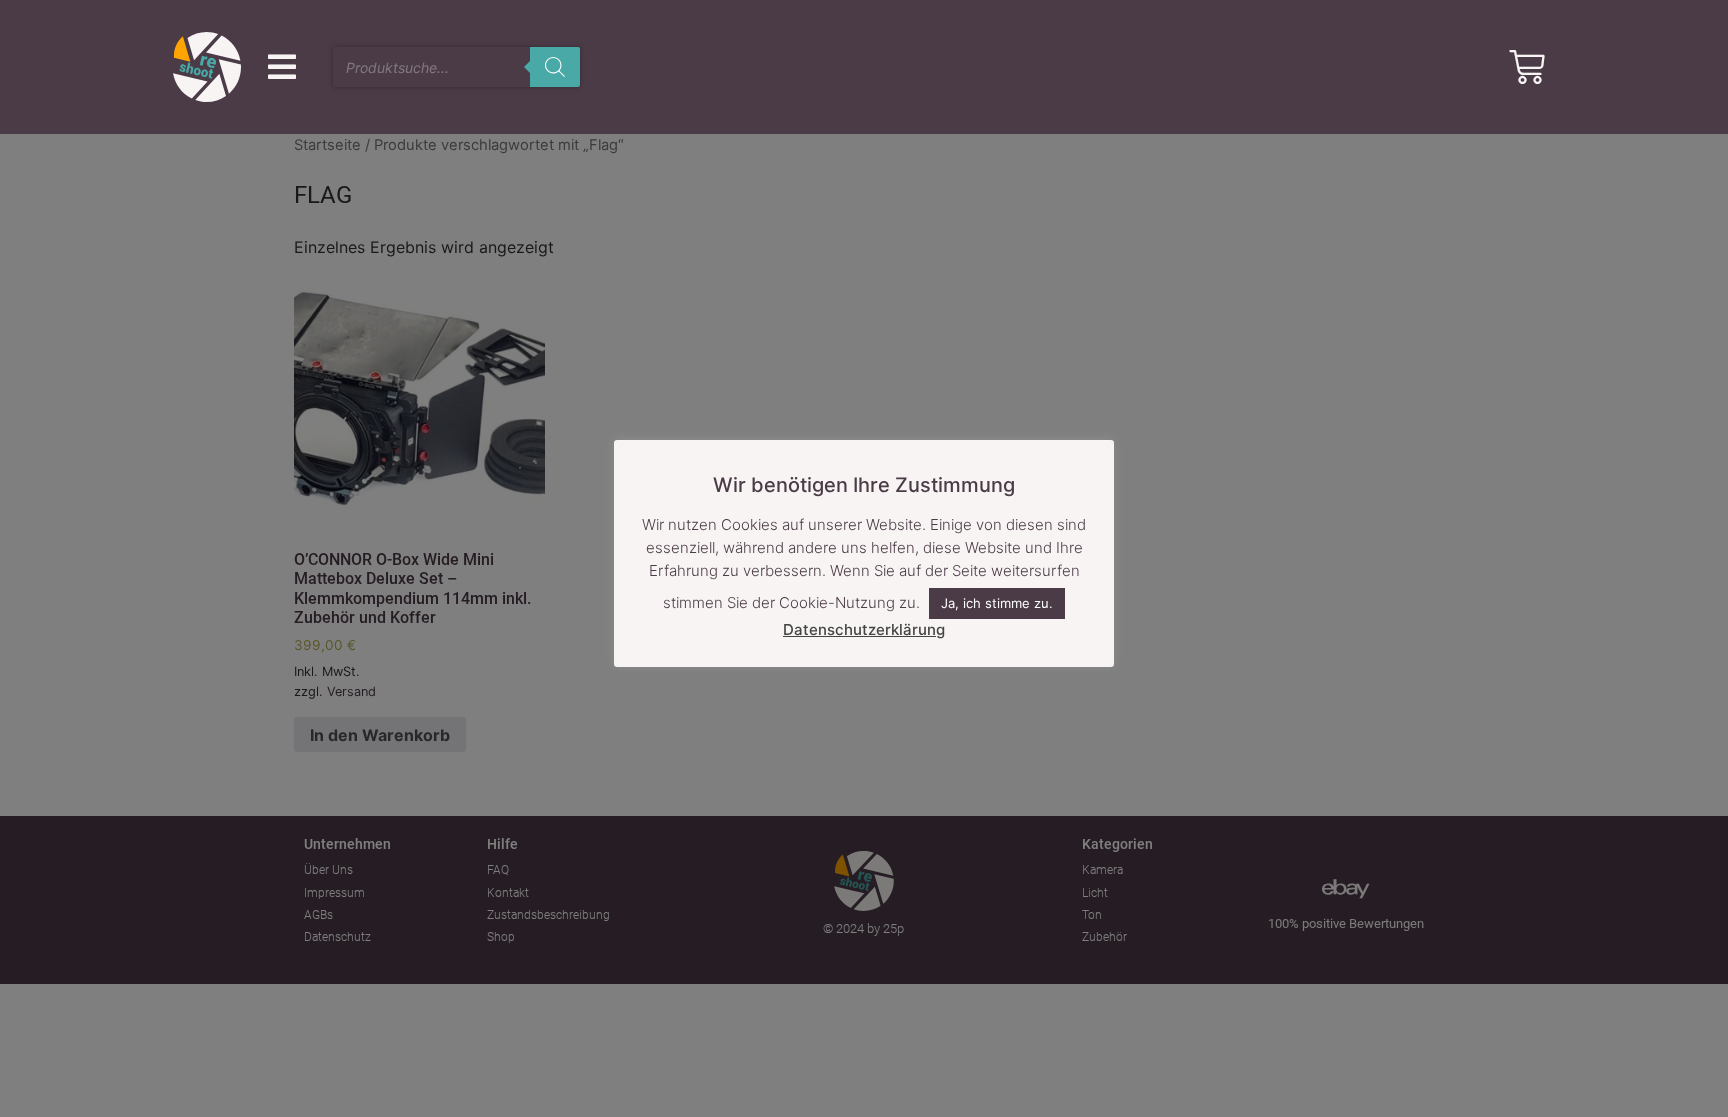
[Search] (555, 67)
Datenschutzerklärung (864, 629)
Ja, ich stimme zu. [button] (997, 603)
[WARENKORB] (1527, 67)
